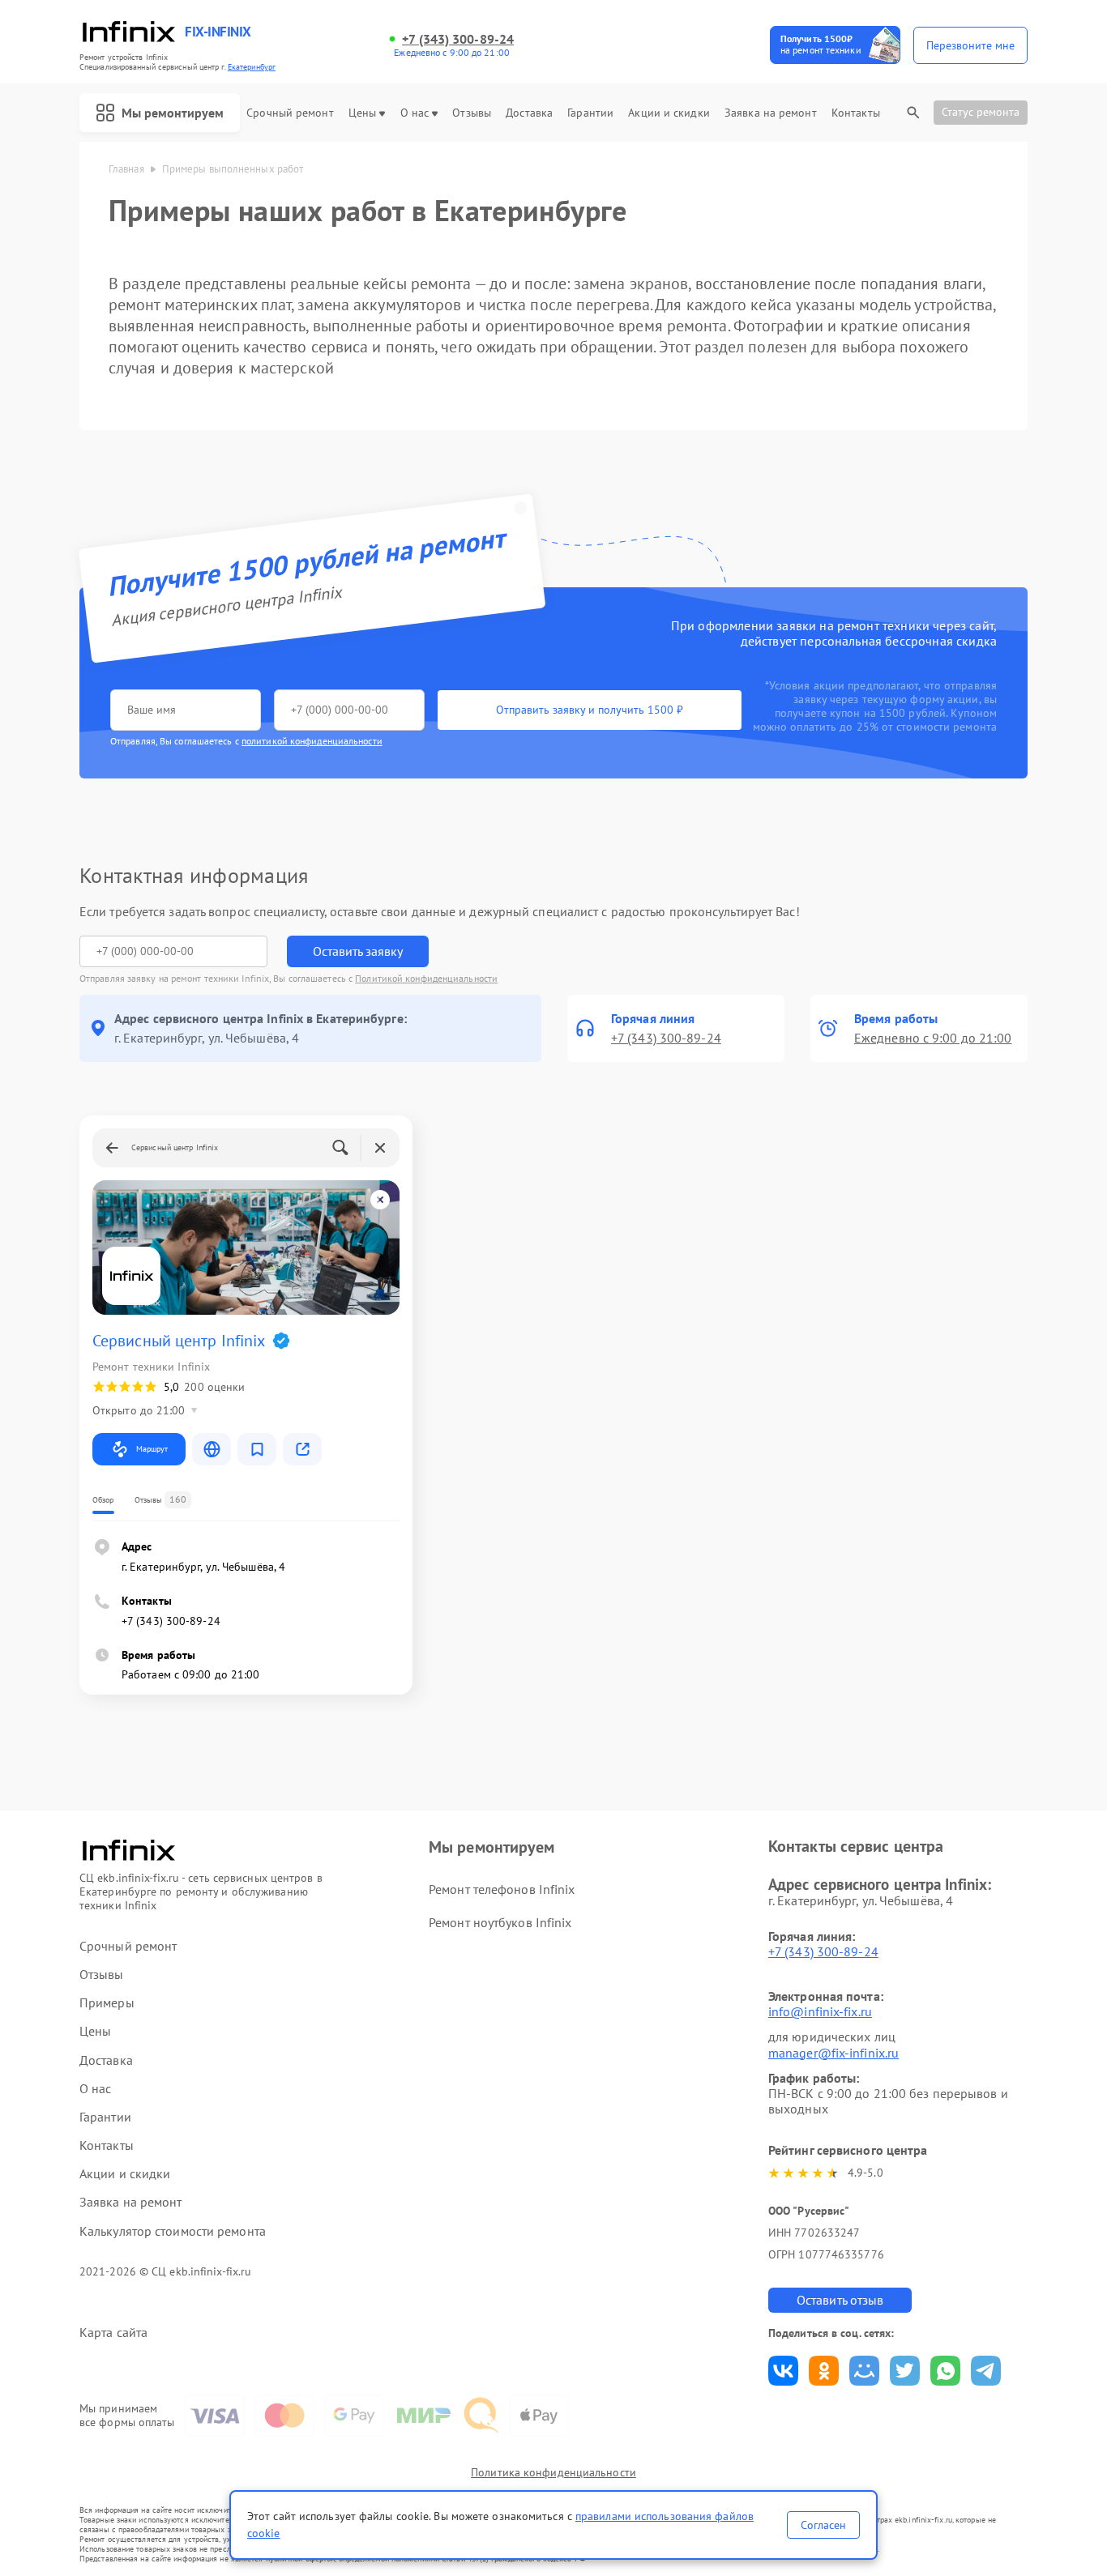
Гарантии (590, 113)
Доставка (529, 113)
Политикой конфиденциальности (426, 978)
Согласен (823, 2525)
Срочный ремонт (290, 113)
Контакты (856, 113)
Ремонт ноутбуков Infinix (500, 1922)
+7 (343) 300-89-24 (458, 39)
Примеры (107, 2003)
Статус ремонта (981, 112)
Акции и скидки (669, 113)
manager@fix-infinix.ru (833, 2053)
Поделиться (783, 2371)
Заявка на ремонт (771, 113)
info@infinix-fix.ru (820, 2011)
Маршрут (152, 1449)
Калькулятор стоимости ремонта (173, 2231)
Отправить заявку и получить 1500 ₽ (590, 710)
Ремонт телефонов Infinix (502, 1889)
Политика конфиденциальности (553, 2472)
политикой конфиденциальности (312, 741)
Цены (362, 113)
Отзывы (472, 113)
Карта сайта (113, 2333)
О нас (415, 113)
